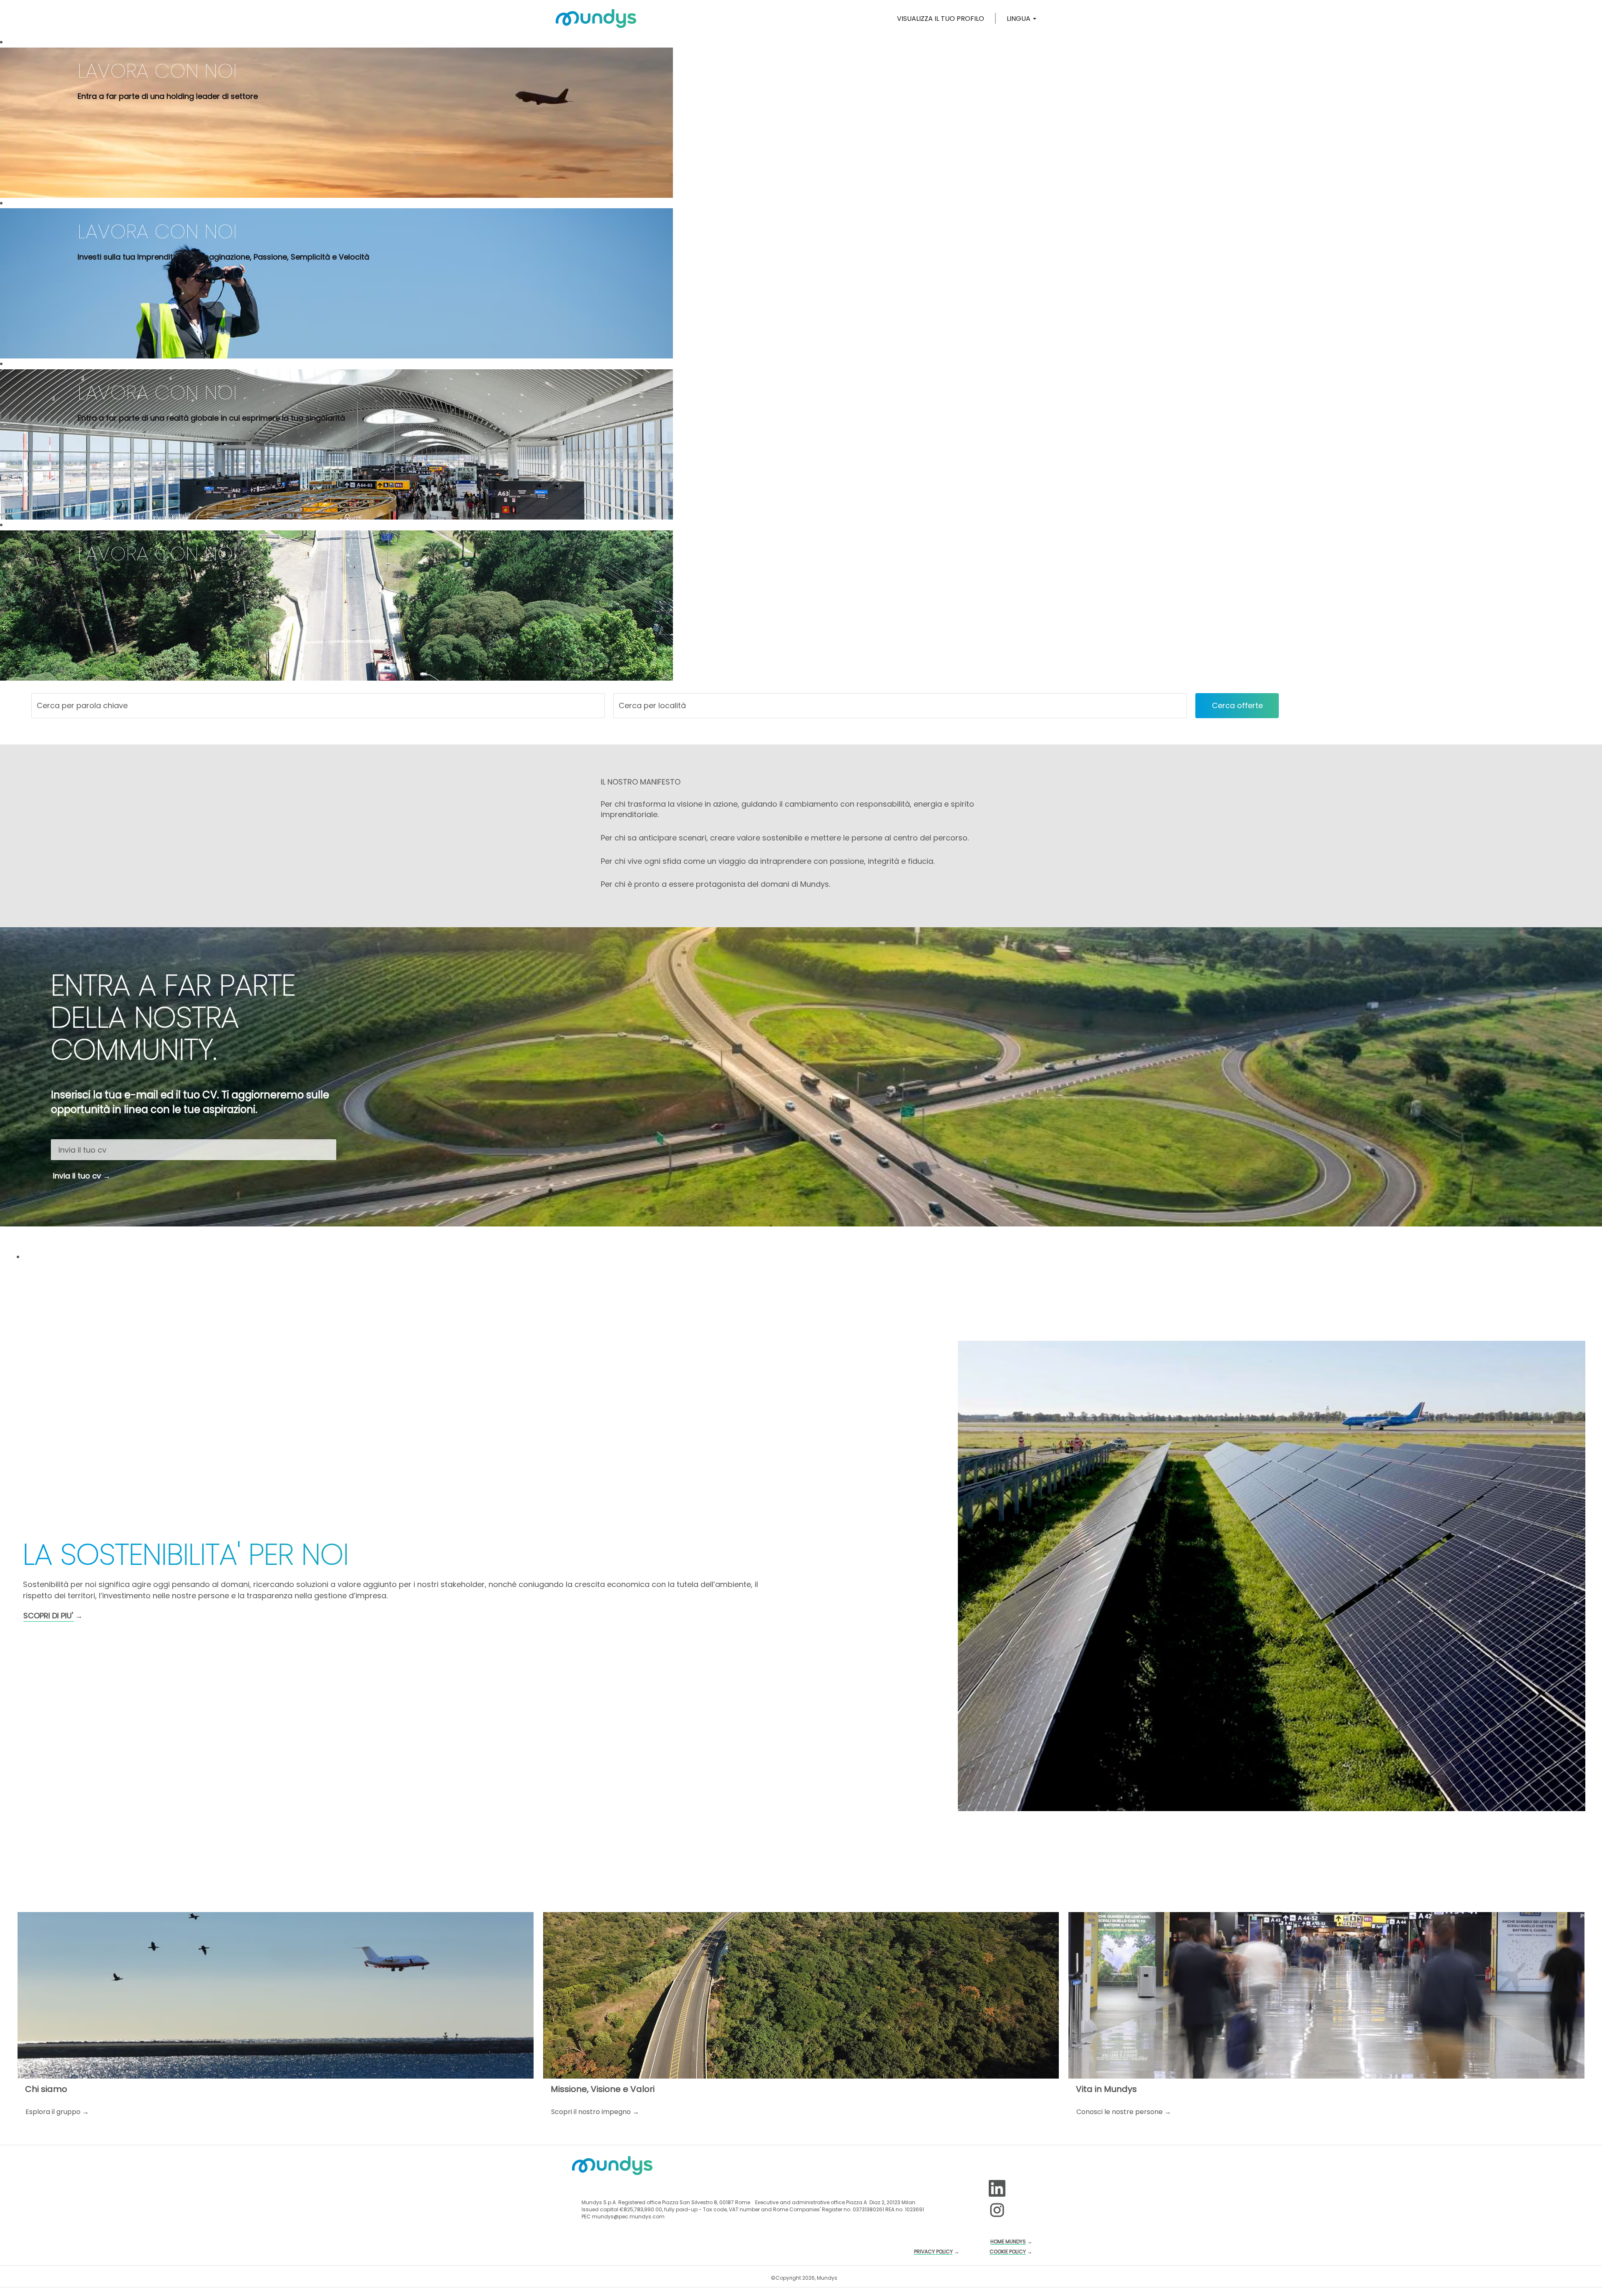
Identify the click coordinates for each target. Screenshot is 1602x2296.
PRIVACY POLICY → (937, 2252)
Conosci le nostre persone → (1124, 2112)
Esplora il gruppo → (57, 2112)
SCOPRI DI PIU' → (53, 1616)
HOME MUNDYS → (1011, 2242)
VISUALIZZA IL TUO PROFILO (941, 19)
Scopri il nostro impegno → (595, 2112)
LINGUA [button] (1019, 19)
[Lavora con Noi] (596, 18)
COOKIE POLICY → (1011, 2252)
